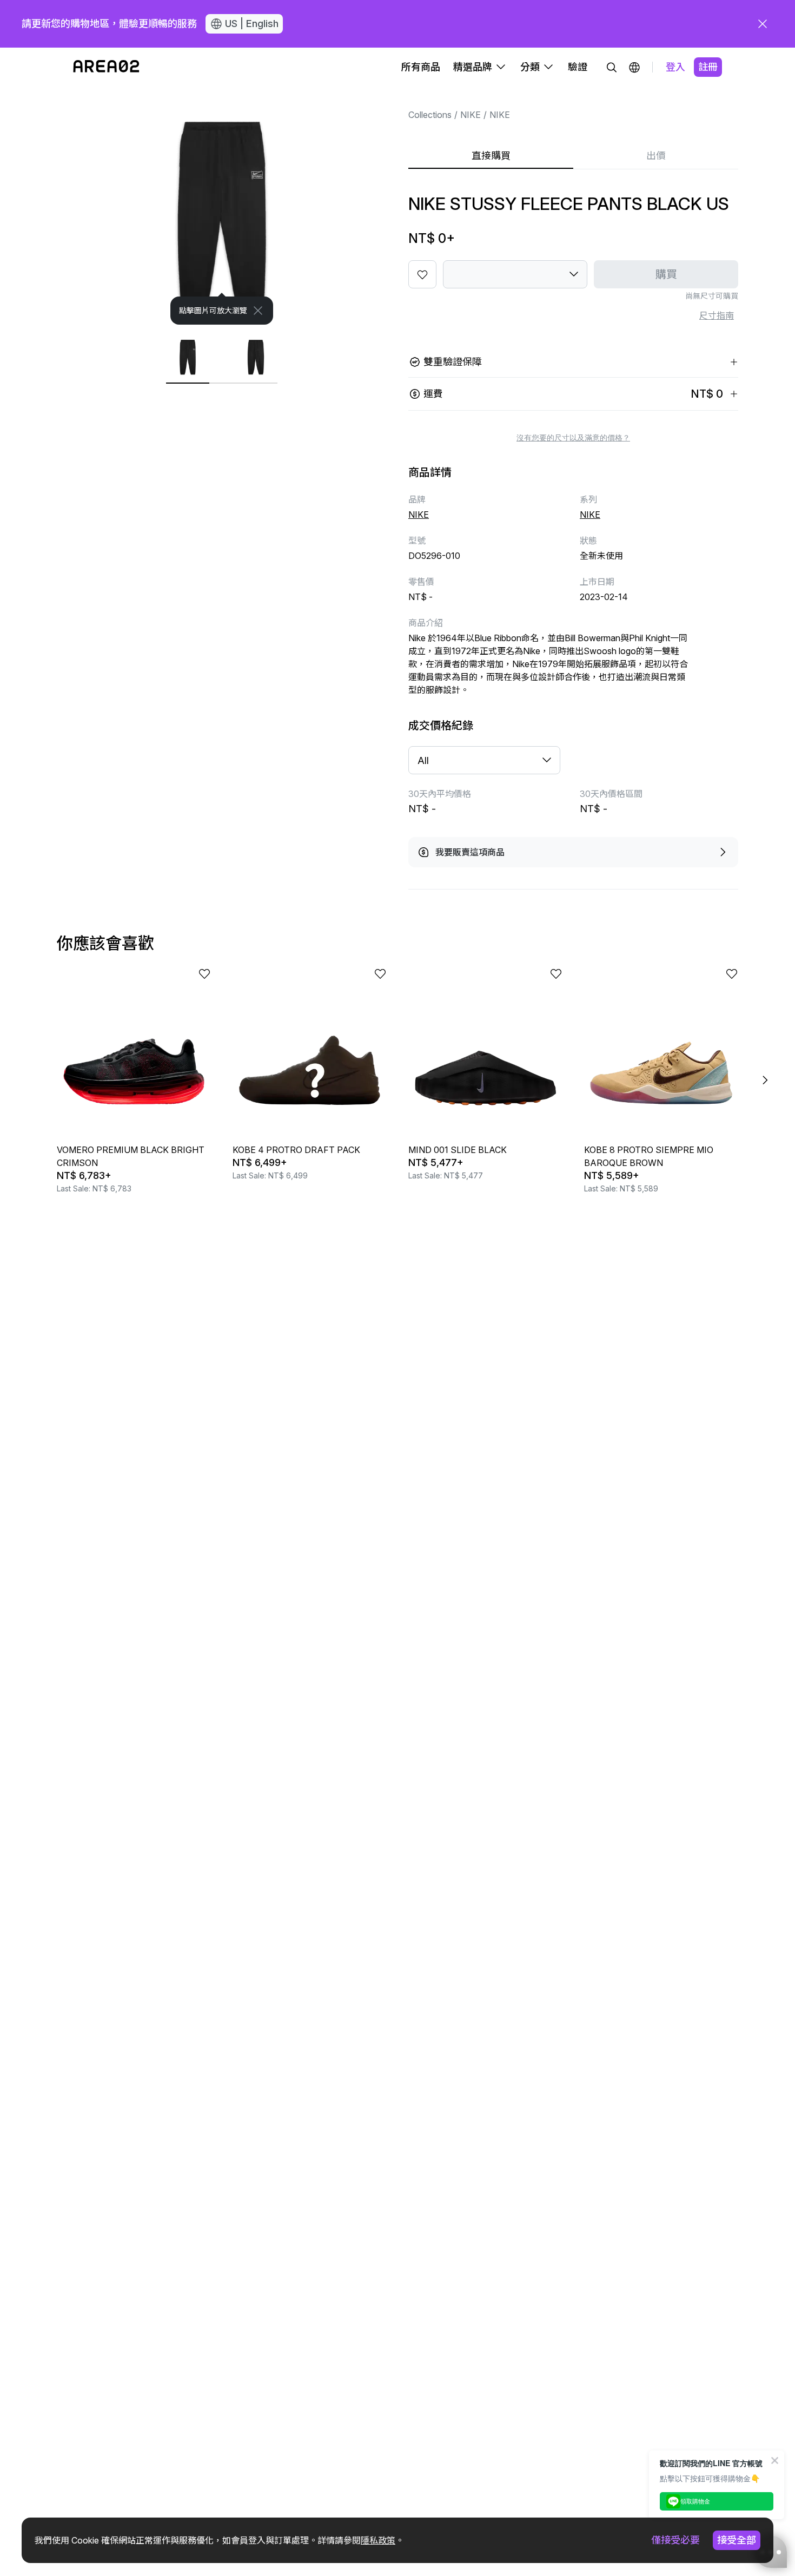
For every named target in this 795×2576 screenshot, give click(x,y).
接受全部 (737, 2540)
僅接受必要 (675, 2540)
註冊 (708, 67)
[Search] (612, 67)
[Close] (258, 311)
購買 (666, 274)
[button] (634, 67)
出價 (656, 156)
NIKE (471, 115)
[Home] (106, 67)
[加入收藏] (422, 274)
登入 (675, 67)
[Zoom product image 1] (222, 206)
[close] (763, 24)
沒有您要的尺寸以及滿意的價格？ (573, 438)
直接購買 (491, 156)
